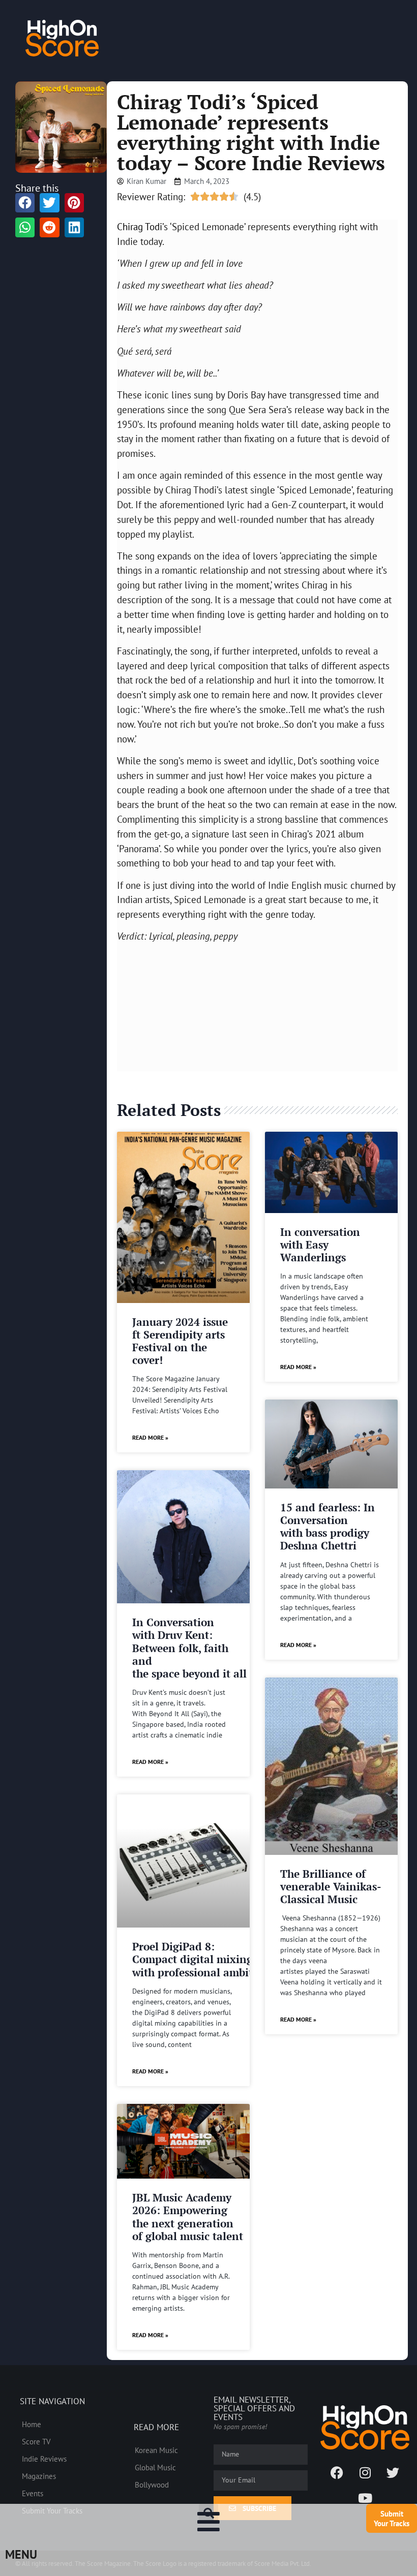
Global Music (155, 2467)
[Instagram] (365, 2472)
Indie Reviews (44, 2459)
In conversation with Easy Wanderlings (320, 1245)
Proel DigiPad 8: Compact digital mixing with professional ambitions (203, 1959)
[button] (208, 2513)
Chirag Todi (140, 226)
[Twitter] (393, 2472)
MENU (21, 2554)
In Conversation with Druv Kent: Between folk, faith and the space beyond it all (189, 1648)
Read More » (150, 1437)
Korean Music (156, 2450)
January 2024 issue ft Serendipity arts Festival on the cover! (180, 1341)
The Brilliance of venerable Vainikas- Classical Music (331, 1886)
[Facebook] (337, 2472)
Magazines (39, 2476)
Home (32, 2424)
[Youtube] (365, 2498)
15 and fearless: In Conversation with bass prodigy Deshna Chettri (327, 1527)
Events (33, 2493)
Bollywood (152, 2485)
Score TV (36, 2441)
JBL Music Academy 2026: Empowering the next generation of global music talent (188, 2217)
